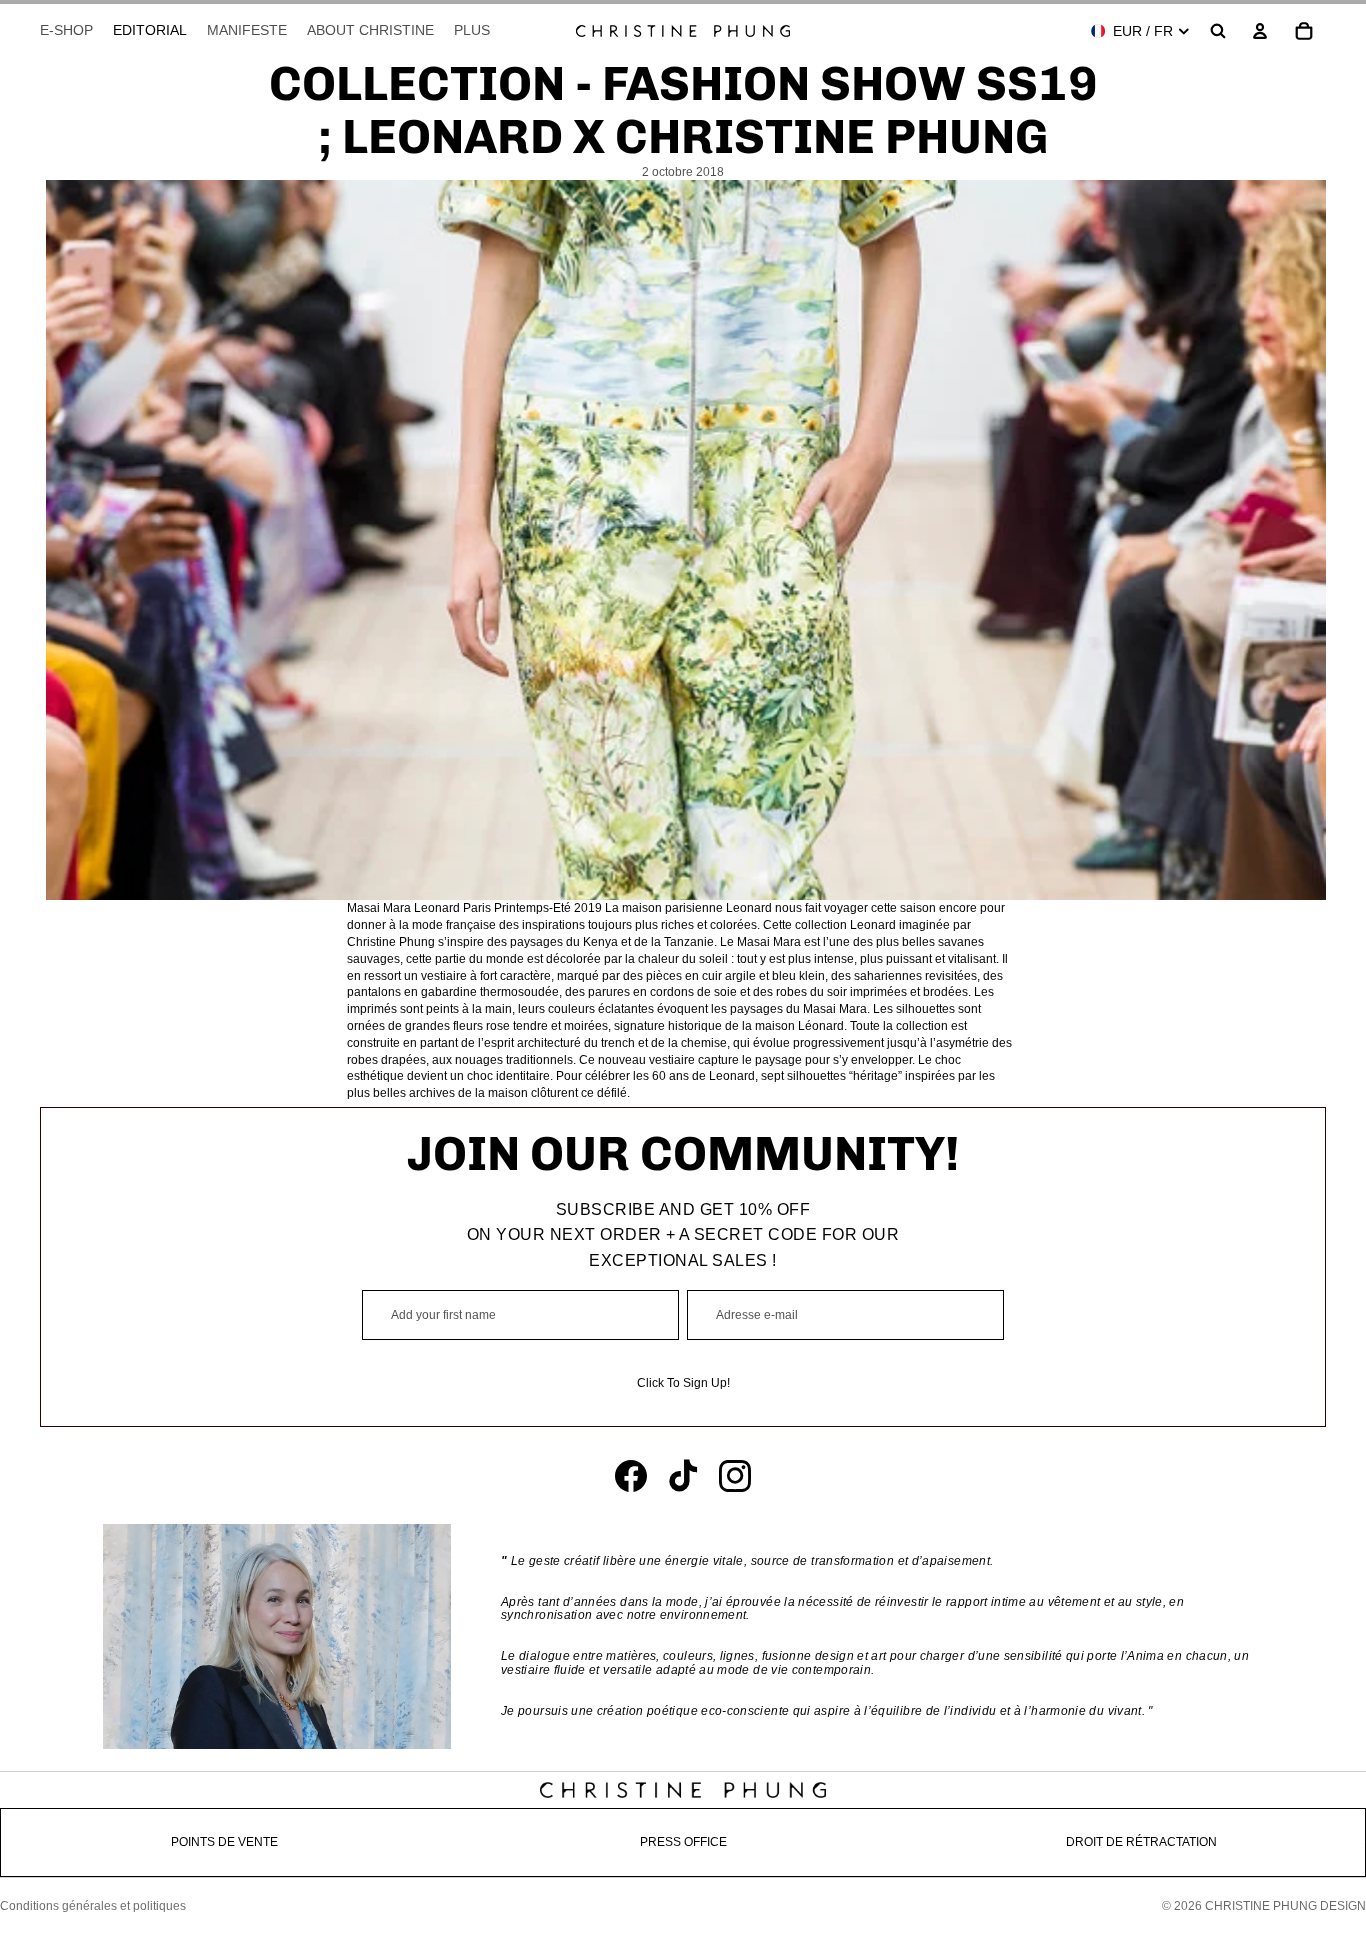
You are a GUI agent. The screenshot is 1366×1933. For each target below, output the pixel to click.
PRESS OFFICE (683, 1842)
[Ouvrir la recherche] (1218, 31)
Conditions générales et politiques (93, 1906)
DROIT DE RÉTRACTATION (1141, 1842)
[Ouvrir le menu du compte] (1260, 31)
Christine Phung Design (1285, 1906)
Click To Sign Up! (683, 1383)
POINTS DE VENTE (224, 1842)
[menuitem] (472, 31)
